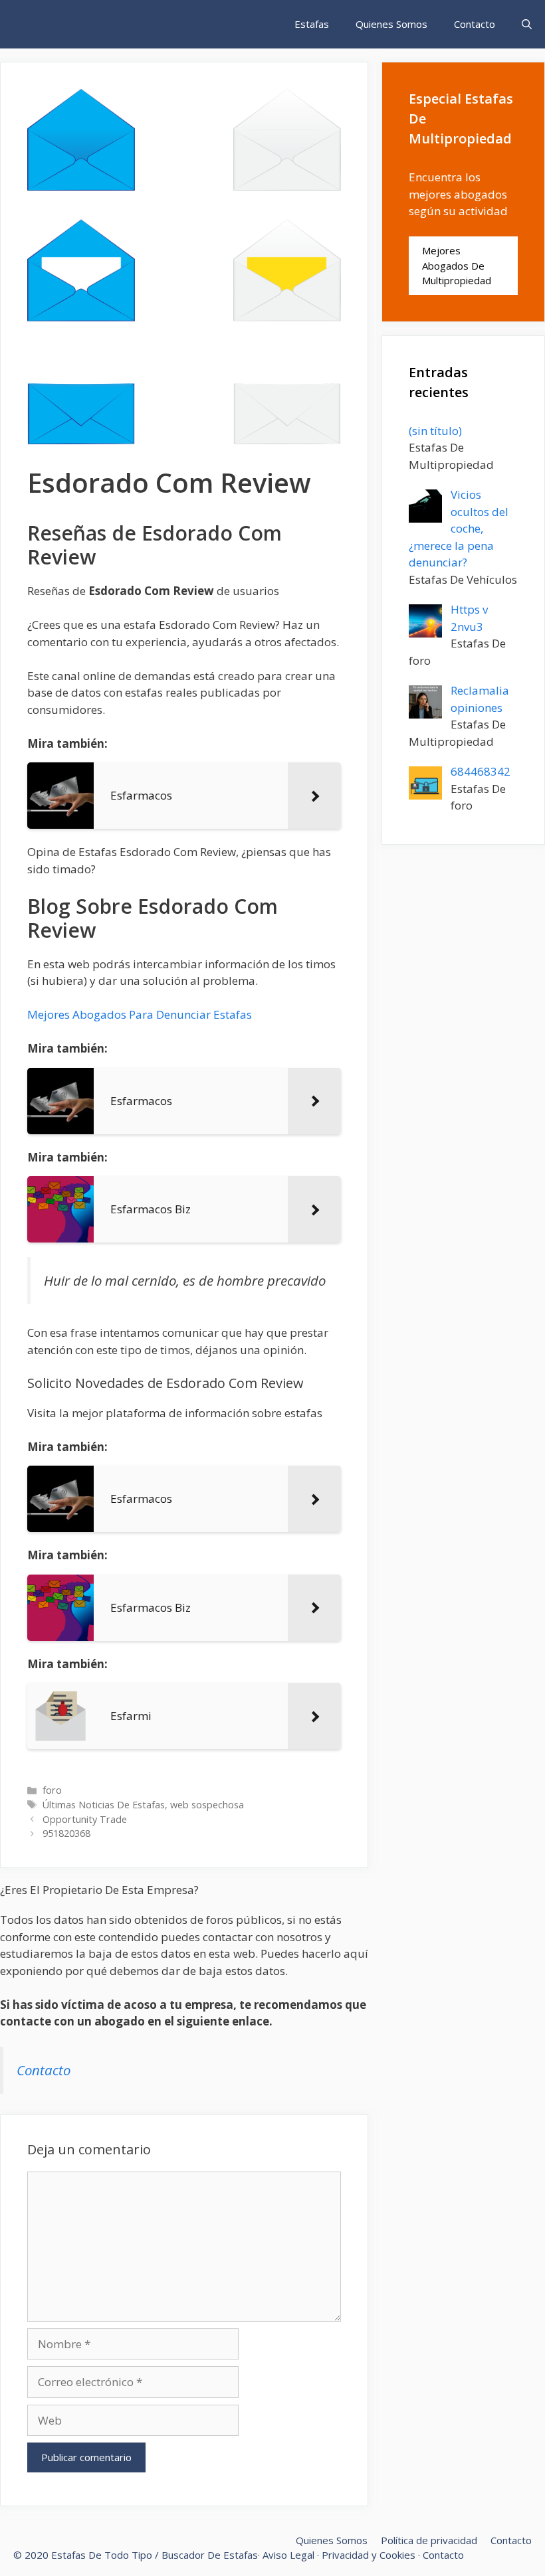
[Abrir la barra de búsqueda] (527, 24)
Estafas (312, 24)
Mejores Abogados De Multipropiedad (457, 265)
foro (52, 1790)
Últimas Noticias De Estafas (104, 1805)
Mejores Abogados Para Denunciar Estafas (140, 1014)
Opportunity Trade (85, 1819)
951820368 (66, 1833)
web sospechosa (207, 1805)
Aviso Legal (288, 2555)
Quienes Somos (391, 24)
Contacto (475, 24)
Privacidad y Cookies (369, 2555)
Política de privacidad (429, 2540)
